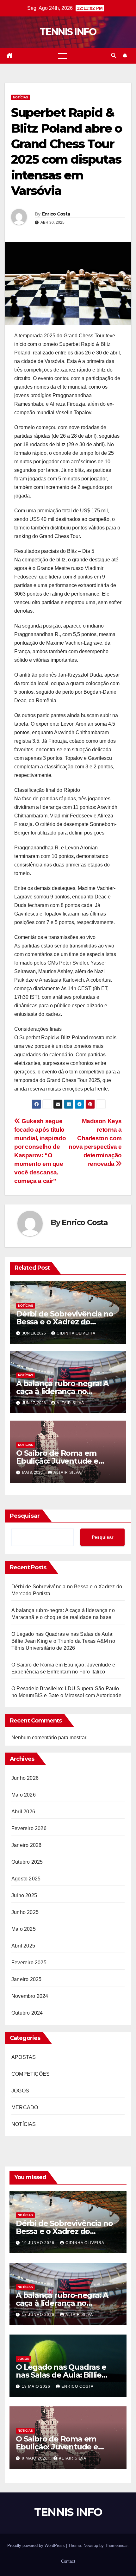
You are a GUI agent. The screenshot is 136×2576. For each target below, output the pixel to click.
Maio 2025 (24, 1929)
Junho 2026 (25, 1778)
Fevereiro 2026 (29, 1828)
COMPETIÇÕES (31, 2074)
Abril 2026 (23, 1812)
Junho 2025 (25, 1912)
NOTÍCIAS (21, 97)
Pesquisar (25, 1516)
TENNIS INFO (68, 32)
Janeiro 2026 (26, 1845)
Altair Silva (70, 1403)
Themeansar (116, 2545)
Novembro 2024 (30, 1996)
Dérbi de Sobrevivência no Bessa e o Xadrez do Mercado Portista (65, 1322)
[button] (114, 56)
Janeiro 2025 (26, 1979)
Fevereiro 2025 (29, 1963)
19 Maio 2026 (37, 2386)
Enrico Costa (56, 214)
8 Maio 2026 (35, 2458)
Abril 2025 (23, 1946)
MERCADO (25, 2107)
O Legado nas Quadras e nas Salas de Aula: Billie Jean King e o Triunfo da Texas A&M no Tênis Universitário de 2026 (63, 1641)
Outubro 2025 (27, 1862)
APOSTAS (24, 2057)
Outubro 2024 (27, 2013)
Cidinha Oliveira (76, 1333)
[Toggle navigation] (63, 56)
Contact (68, 2561)
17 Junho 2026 (39, 2315)
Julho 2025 (24, 1895)
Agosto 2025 (26, 1879)
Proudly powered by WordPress (37, 2545)
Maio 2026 (24, 1795)
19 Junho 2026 (39, 2243)
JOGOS (20, 2091)
